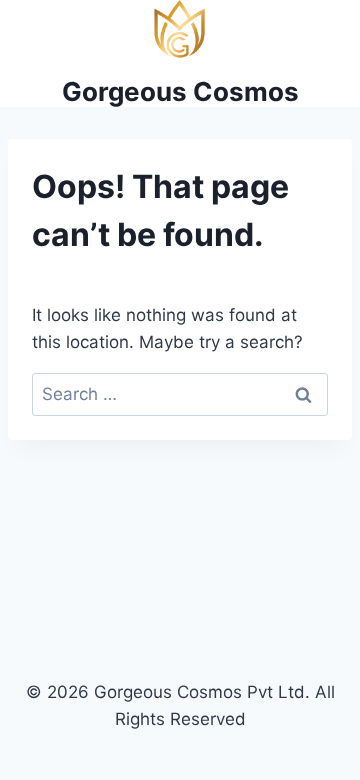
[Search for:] (180, 394)
